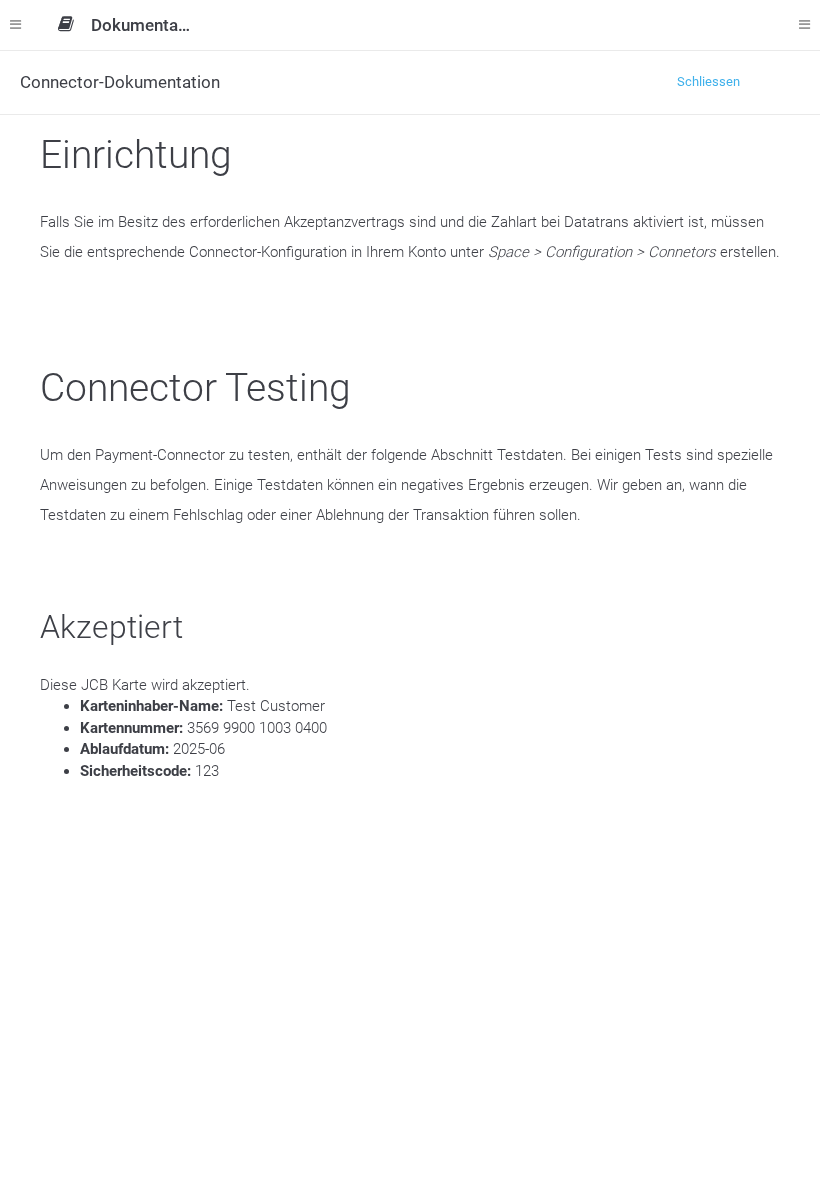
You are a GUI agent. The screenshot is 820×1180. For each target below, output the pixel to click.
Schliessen (708, 81)
